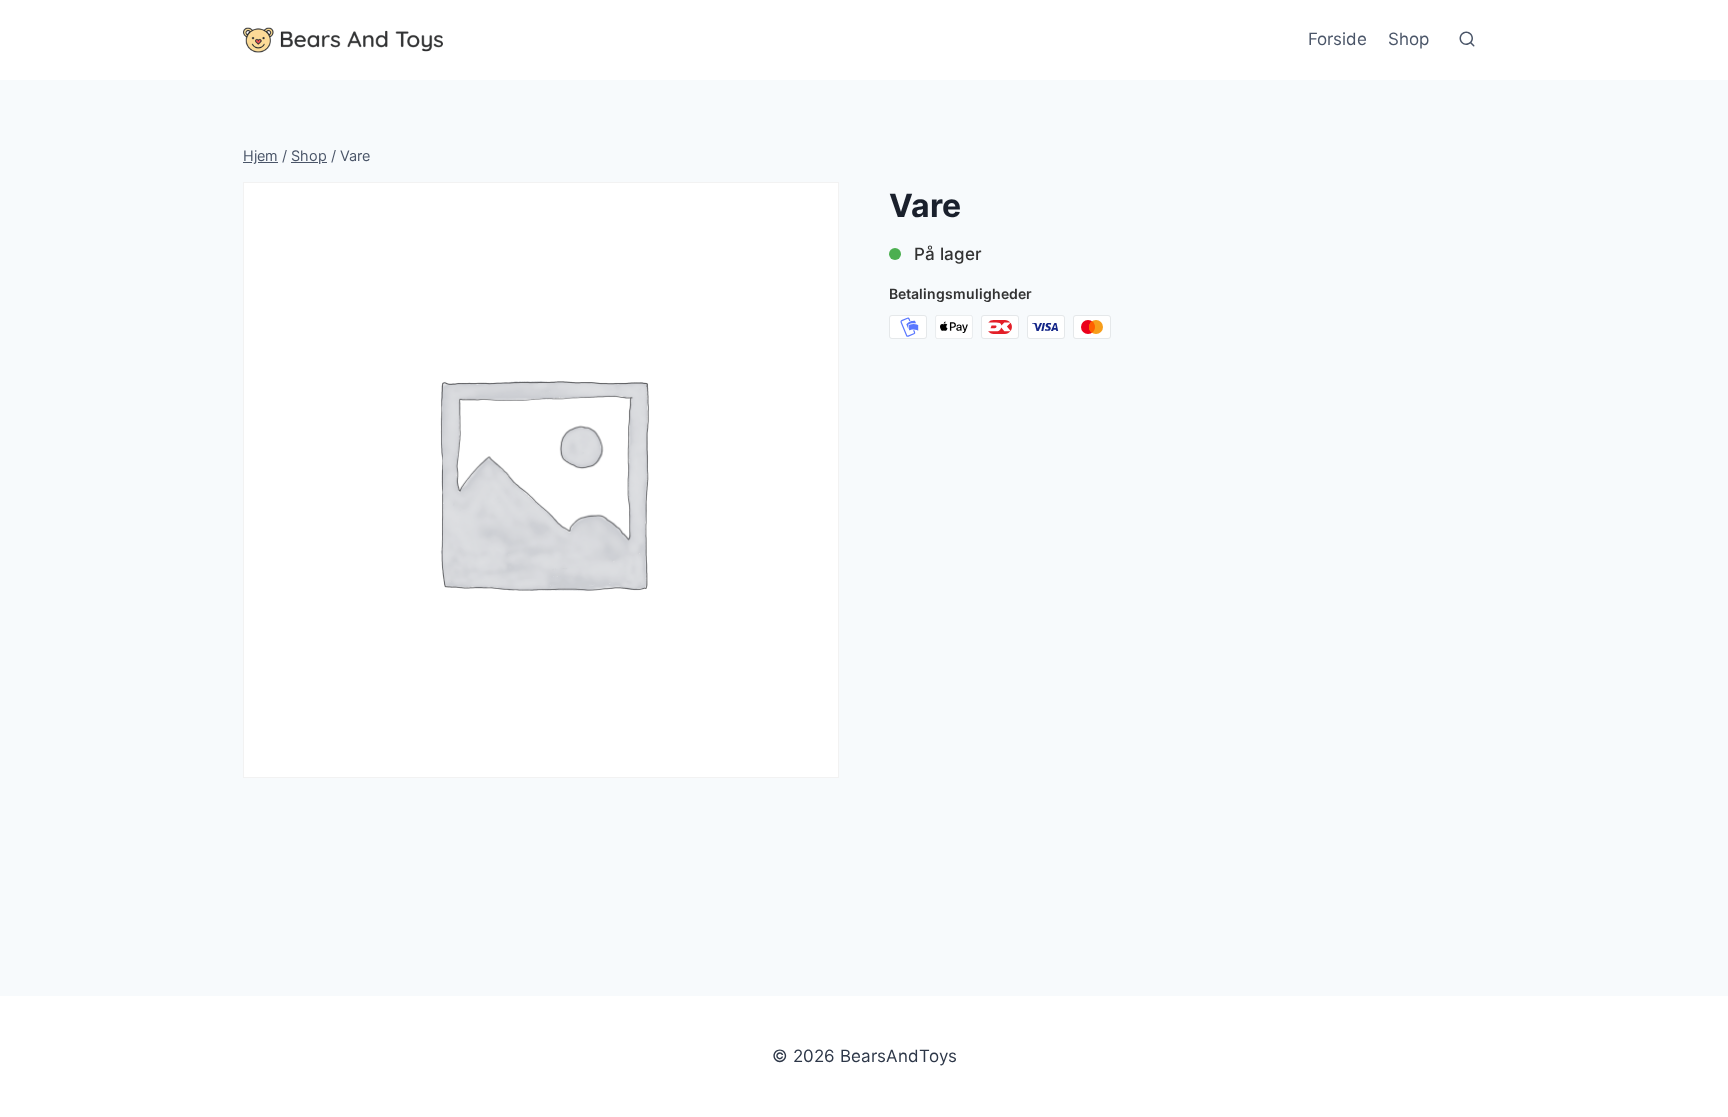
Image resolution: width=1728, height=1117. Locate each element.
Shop (1408, 39)
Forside (1337, 39)
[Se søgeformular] (1467, 40)
